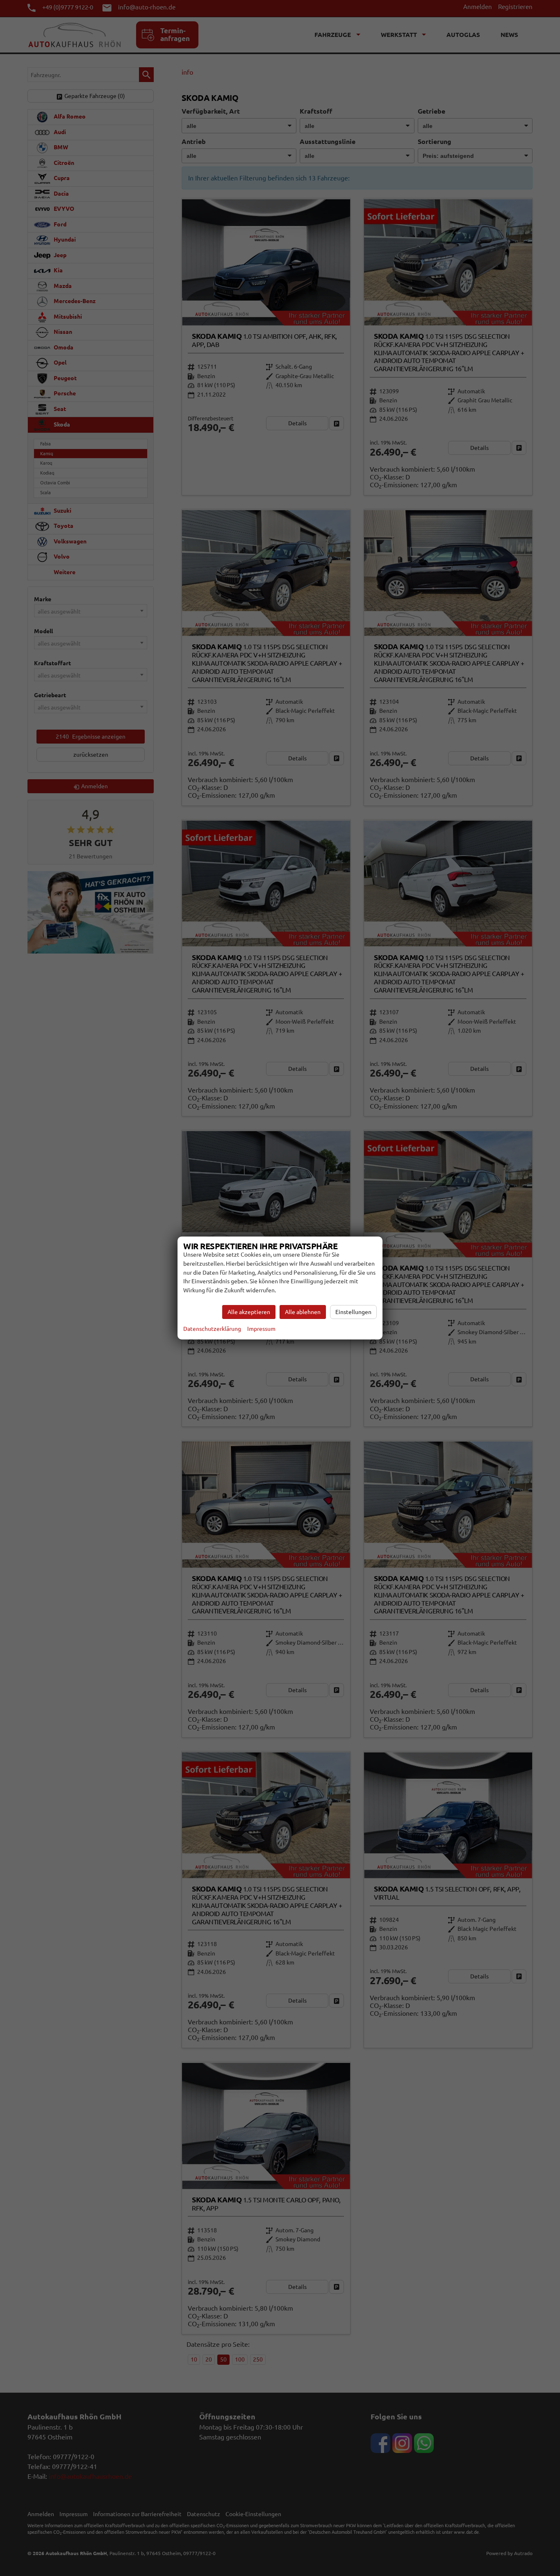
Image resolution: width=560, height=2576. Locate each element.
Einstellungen (353, 1312)
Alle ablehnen (303, 1312)
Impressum (261, 1329)
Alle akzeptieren (249, 1312)
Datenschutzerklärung (212, 1329)
